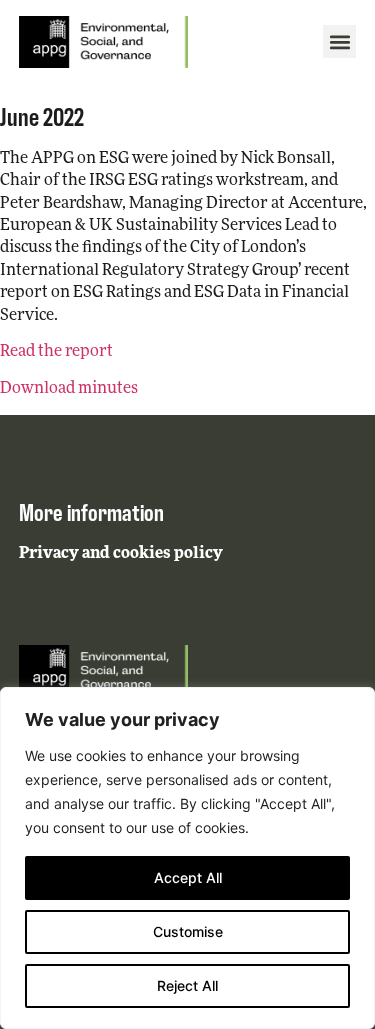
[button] (339, 41)
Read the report (56, 352)
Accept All (188, 877)
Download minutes (69, 389)
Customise (188, 931)
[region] (187, 858)
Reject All (187, 985)
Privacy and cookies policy (121, 554)
